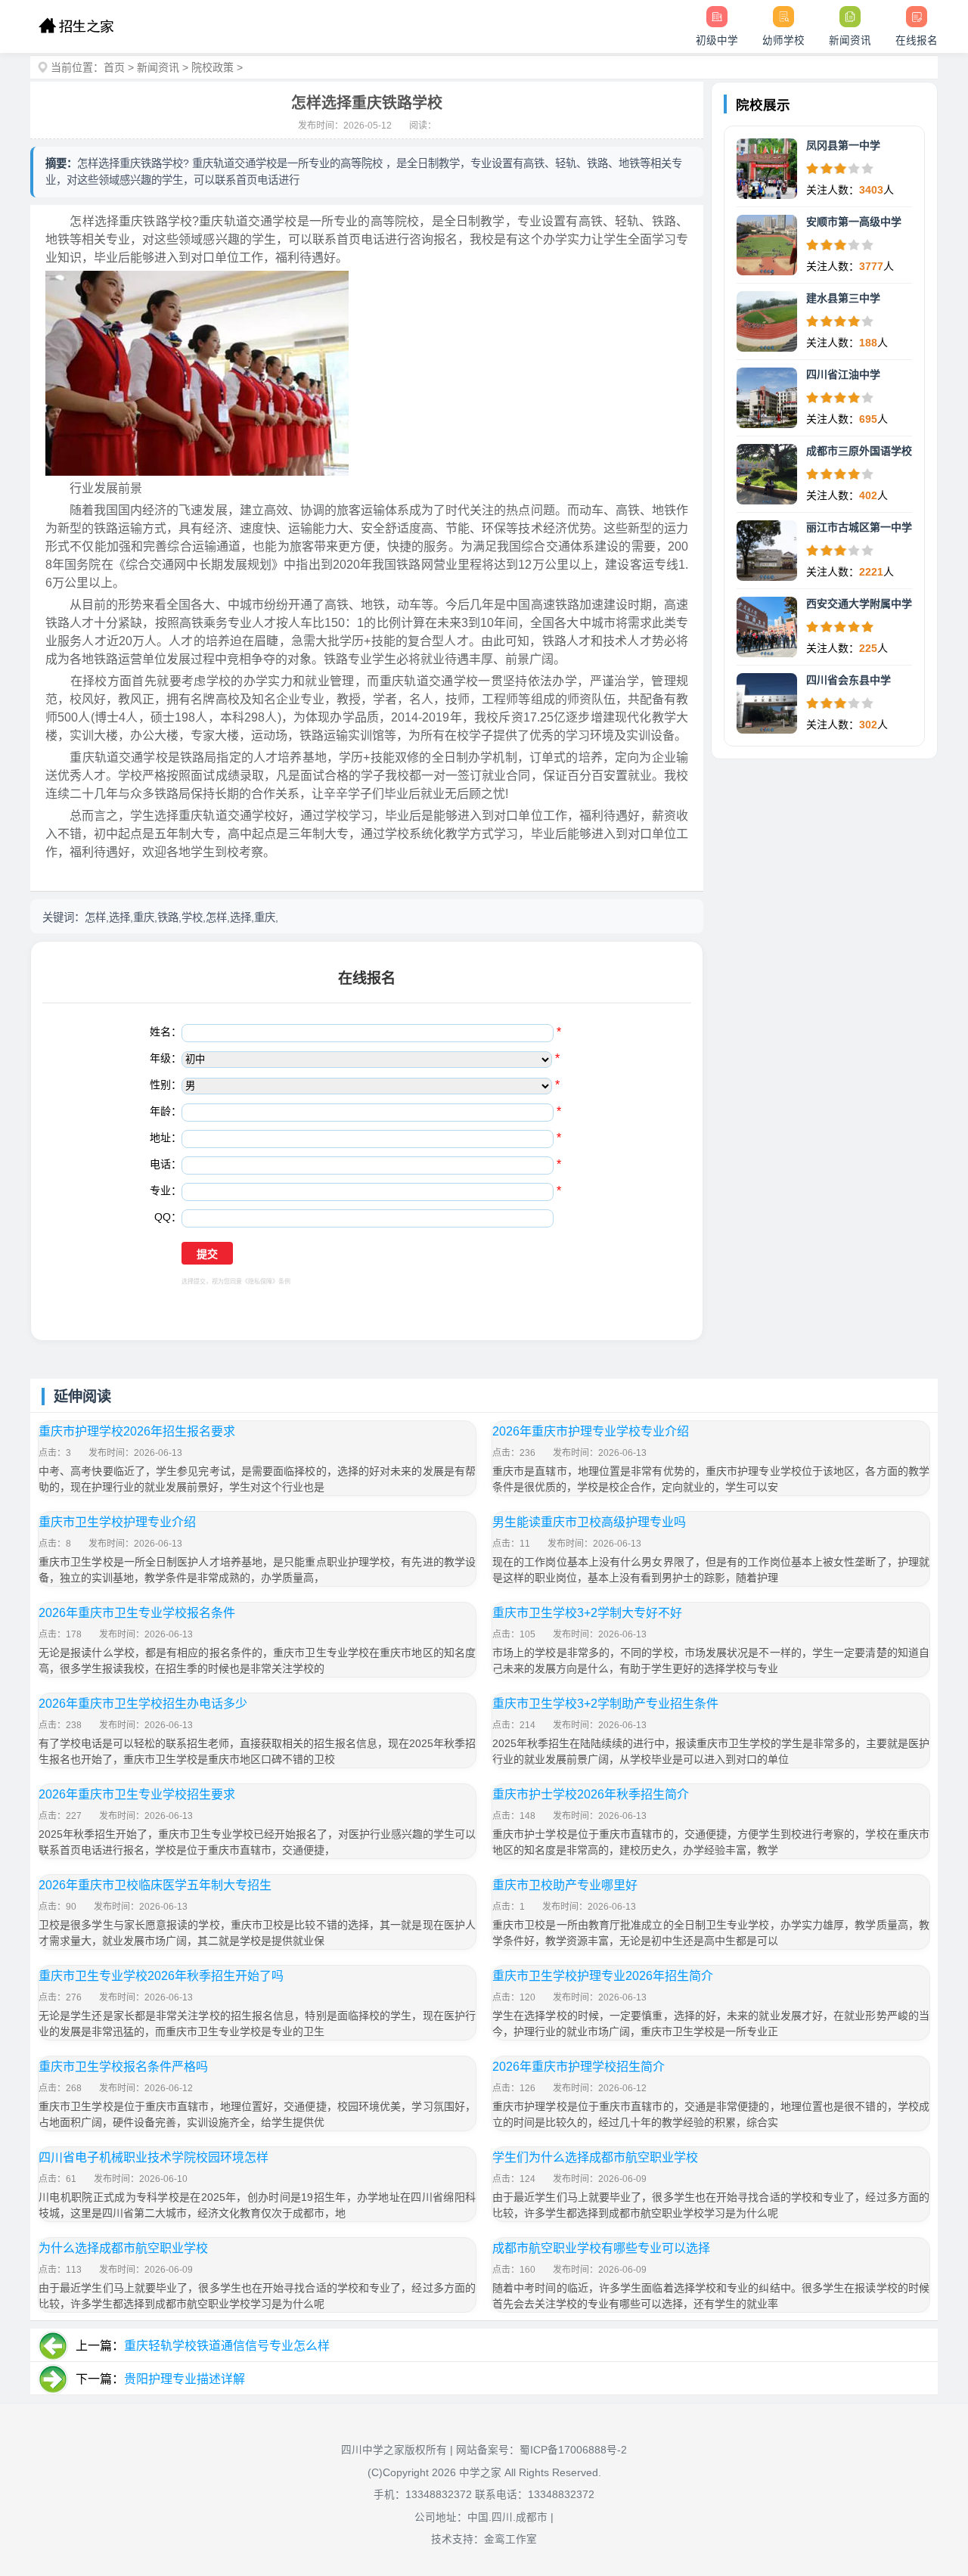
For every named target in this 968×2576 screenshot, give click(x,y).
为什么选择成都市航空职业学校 (123, 2248)
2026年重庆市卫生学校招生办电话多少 (143, 1704)
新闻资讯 (158, 67)
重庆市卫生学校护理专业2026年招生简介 (603, 1976)
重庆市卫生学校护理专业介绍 (117, 1522)
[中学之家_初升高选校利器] (76, 26)
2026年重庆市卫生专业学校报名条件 (137, 1613)
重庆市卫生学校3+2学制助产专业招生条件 (605, 1704)
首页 (114, 67)
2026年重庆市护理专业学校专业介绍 (591, 1431)
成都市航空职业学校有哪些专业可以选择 (601, 2248)
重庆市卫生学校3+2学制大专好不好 (587, 1613)
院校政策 (213, 67)
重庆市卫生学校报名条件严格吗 (123, 2067)
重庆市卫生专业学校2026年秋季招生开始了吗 (161, 1976)
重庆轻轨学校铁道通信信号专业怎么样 (227, 2346)
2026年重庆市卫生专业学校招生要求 (137, 1794)
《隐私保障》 (260, 1282)
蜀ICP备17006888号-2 (573, 2450)
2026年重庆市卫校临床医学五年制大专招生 (155, 1885)
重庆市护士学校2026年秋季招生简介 (591, 1794)
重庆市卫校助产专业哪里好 (565, 1885)
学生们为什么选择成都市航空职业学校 (595, 2157)
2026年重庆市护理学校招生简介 (579, 2067)
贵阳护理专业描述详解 (185, 2379)
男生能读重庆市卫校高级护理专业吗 (589, 1522)
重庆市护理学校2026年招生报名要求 (137, 1431)
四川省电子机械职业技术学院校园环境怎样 (154, 2157)
